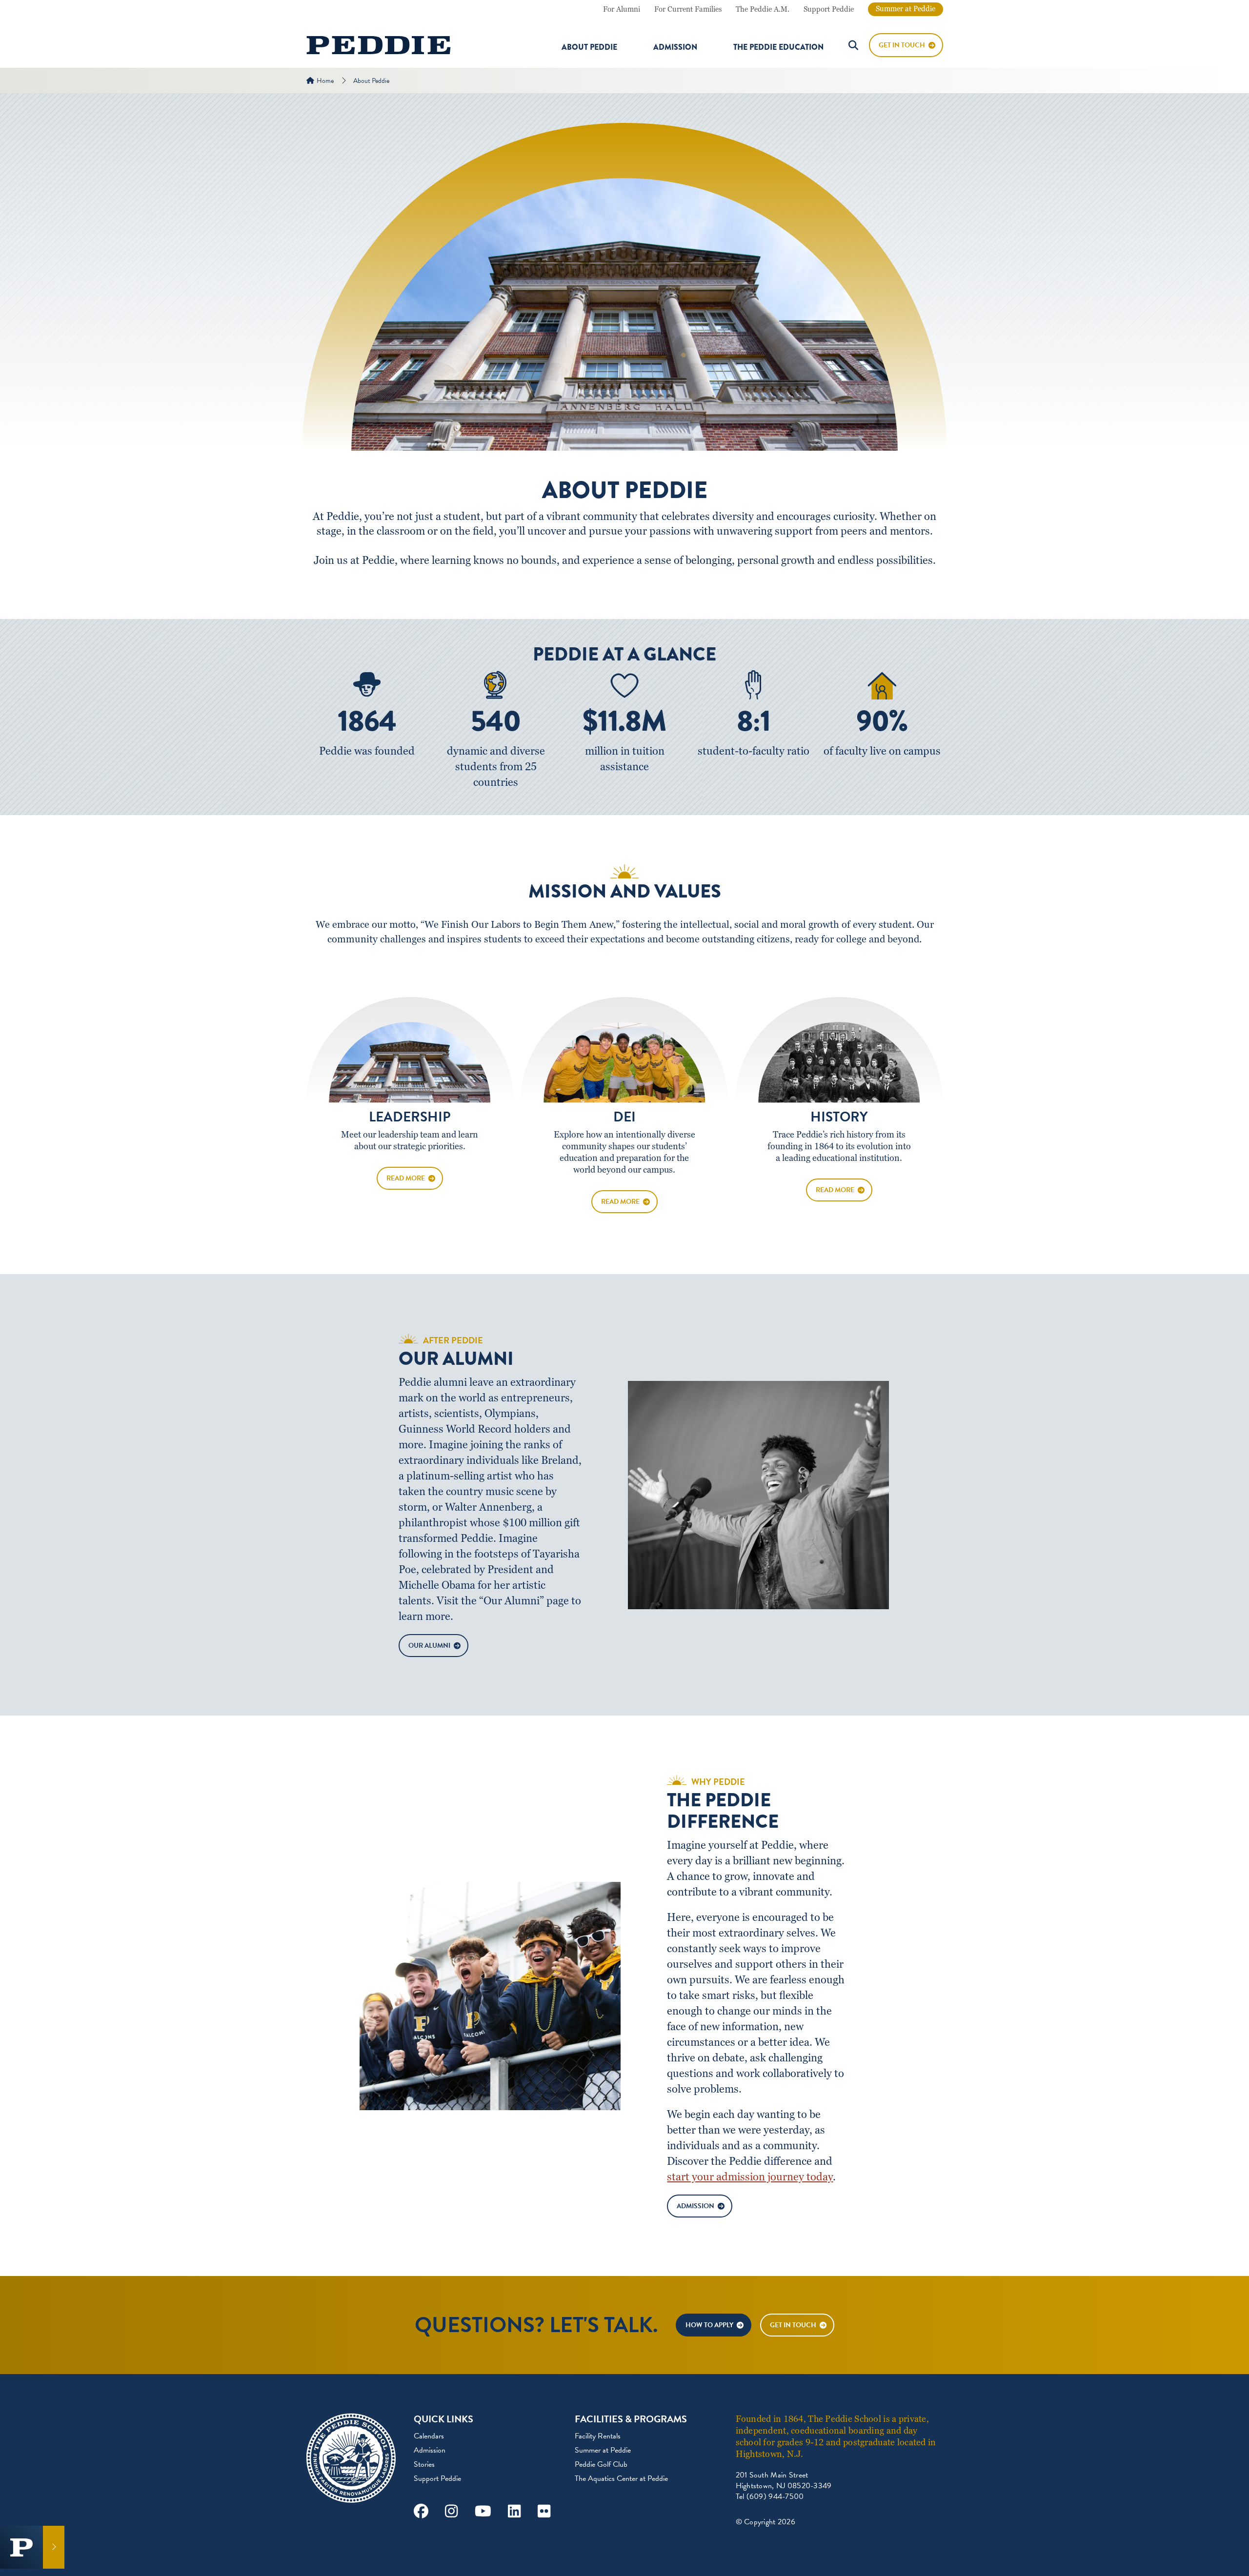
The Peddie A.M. (763, 9)
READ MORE (620, 1202)
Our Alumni (456, 1359)
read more (406, 1178)
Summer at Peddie (906, 9)
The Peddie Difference (723, 1811)
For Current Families (688, 9)
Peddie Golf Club (601, 2464)
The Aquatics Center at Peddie (621, 2478)
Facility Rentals (598, 2436)
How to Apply (709, 2325)
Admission (675, 47)
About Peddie (589, 47)
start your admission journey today (750, 2177)
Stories (424, 2464)
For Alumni (622, 9)
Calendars (429, 2436)
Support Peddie (829, 9)
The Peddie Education (778, 47)
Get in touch (793, 2325)
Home (325, 81)
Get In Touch (902, 45)
